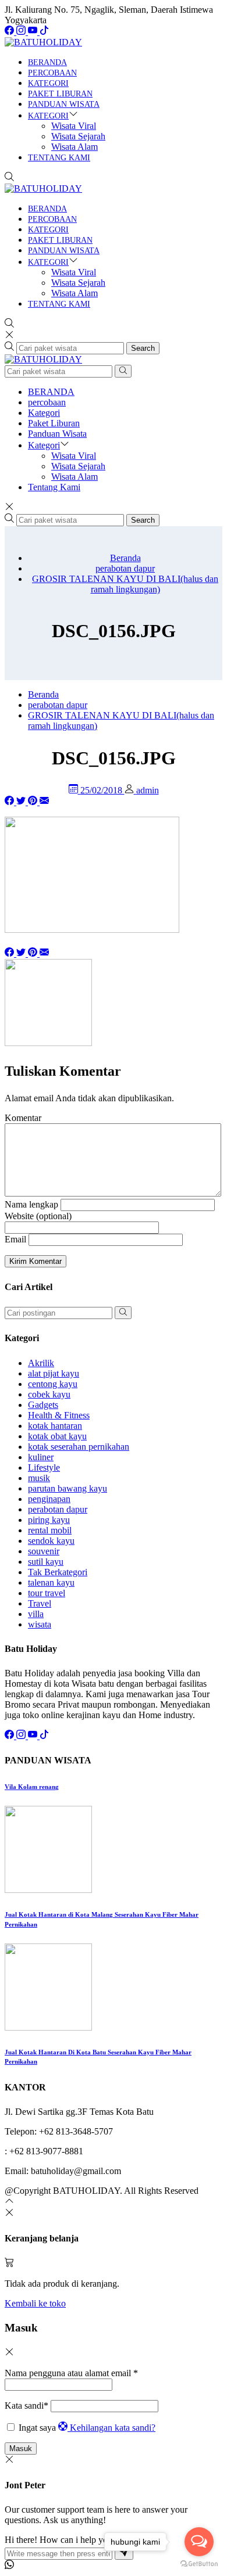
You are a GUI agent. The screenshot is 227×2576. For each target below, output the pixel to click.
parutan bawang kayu (68, 1488)
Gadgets (43, 1405)
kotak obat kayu (57, 1436)
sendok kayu (51, 1541)
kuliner (41, 1457)
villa (36, 1614)
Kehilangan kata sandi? (113, 2428)
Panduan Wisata (64, 104)
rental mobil (50, 1530)
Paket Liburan (60, 94)
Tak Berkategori (58, 1572)
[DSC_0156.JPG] (44, 802)
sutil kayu (46, 1562)
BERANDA (47, 62)
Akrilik (41, 1363)
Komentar (23, 1118)
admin (148, 790)
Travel (40, 1603)
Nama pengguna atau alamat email (71, 2373)
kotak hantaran (55, 1426)
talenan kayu (51, 1582)
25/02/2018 (102, 790)
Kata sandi (26, 2406)
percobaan (52, 73)
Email (15, 1239)
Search (143, 348)
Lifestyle (44, 1467)
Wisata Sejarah (78, 136)
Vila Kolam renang (32, 1787)
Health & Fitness (59, 1415)
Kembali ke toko (35, 2303)
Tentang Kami (59, 158)
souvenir (44, 1551)
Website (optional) (38, 1216)
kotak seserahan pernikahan (79, 1447)
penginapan (49, 1499)
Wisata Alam (75, 147)
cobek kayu (49, 1394)
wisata (40, 1624)
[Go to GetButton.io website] (199, 2564)
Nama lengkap (31, 1204)
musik (39, 1478)
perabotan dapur (58, 1509)
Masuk (21, 2449)
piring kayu (49, 1520)
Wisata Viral (74, 126)
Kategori (48, 83)
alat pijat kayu (54, 1373)
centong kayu (53, 1384)
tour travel (47, 1593)
